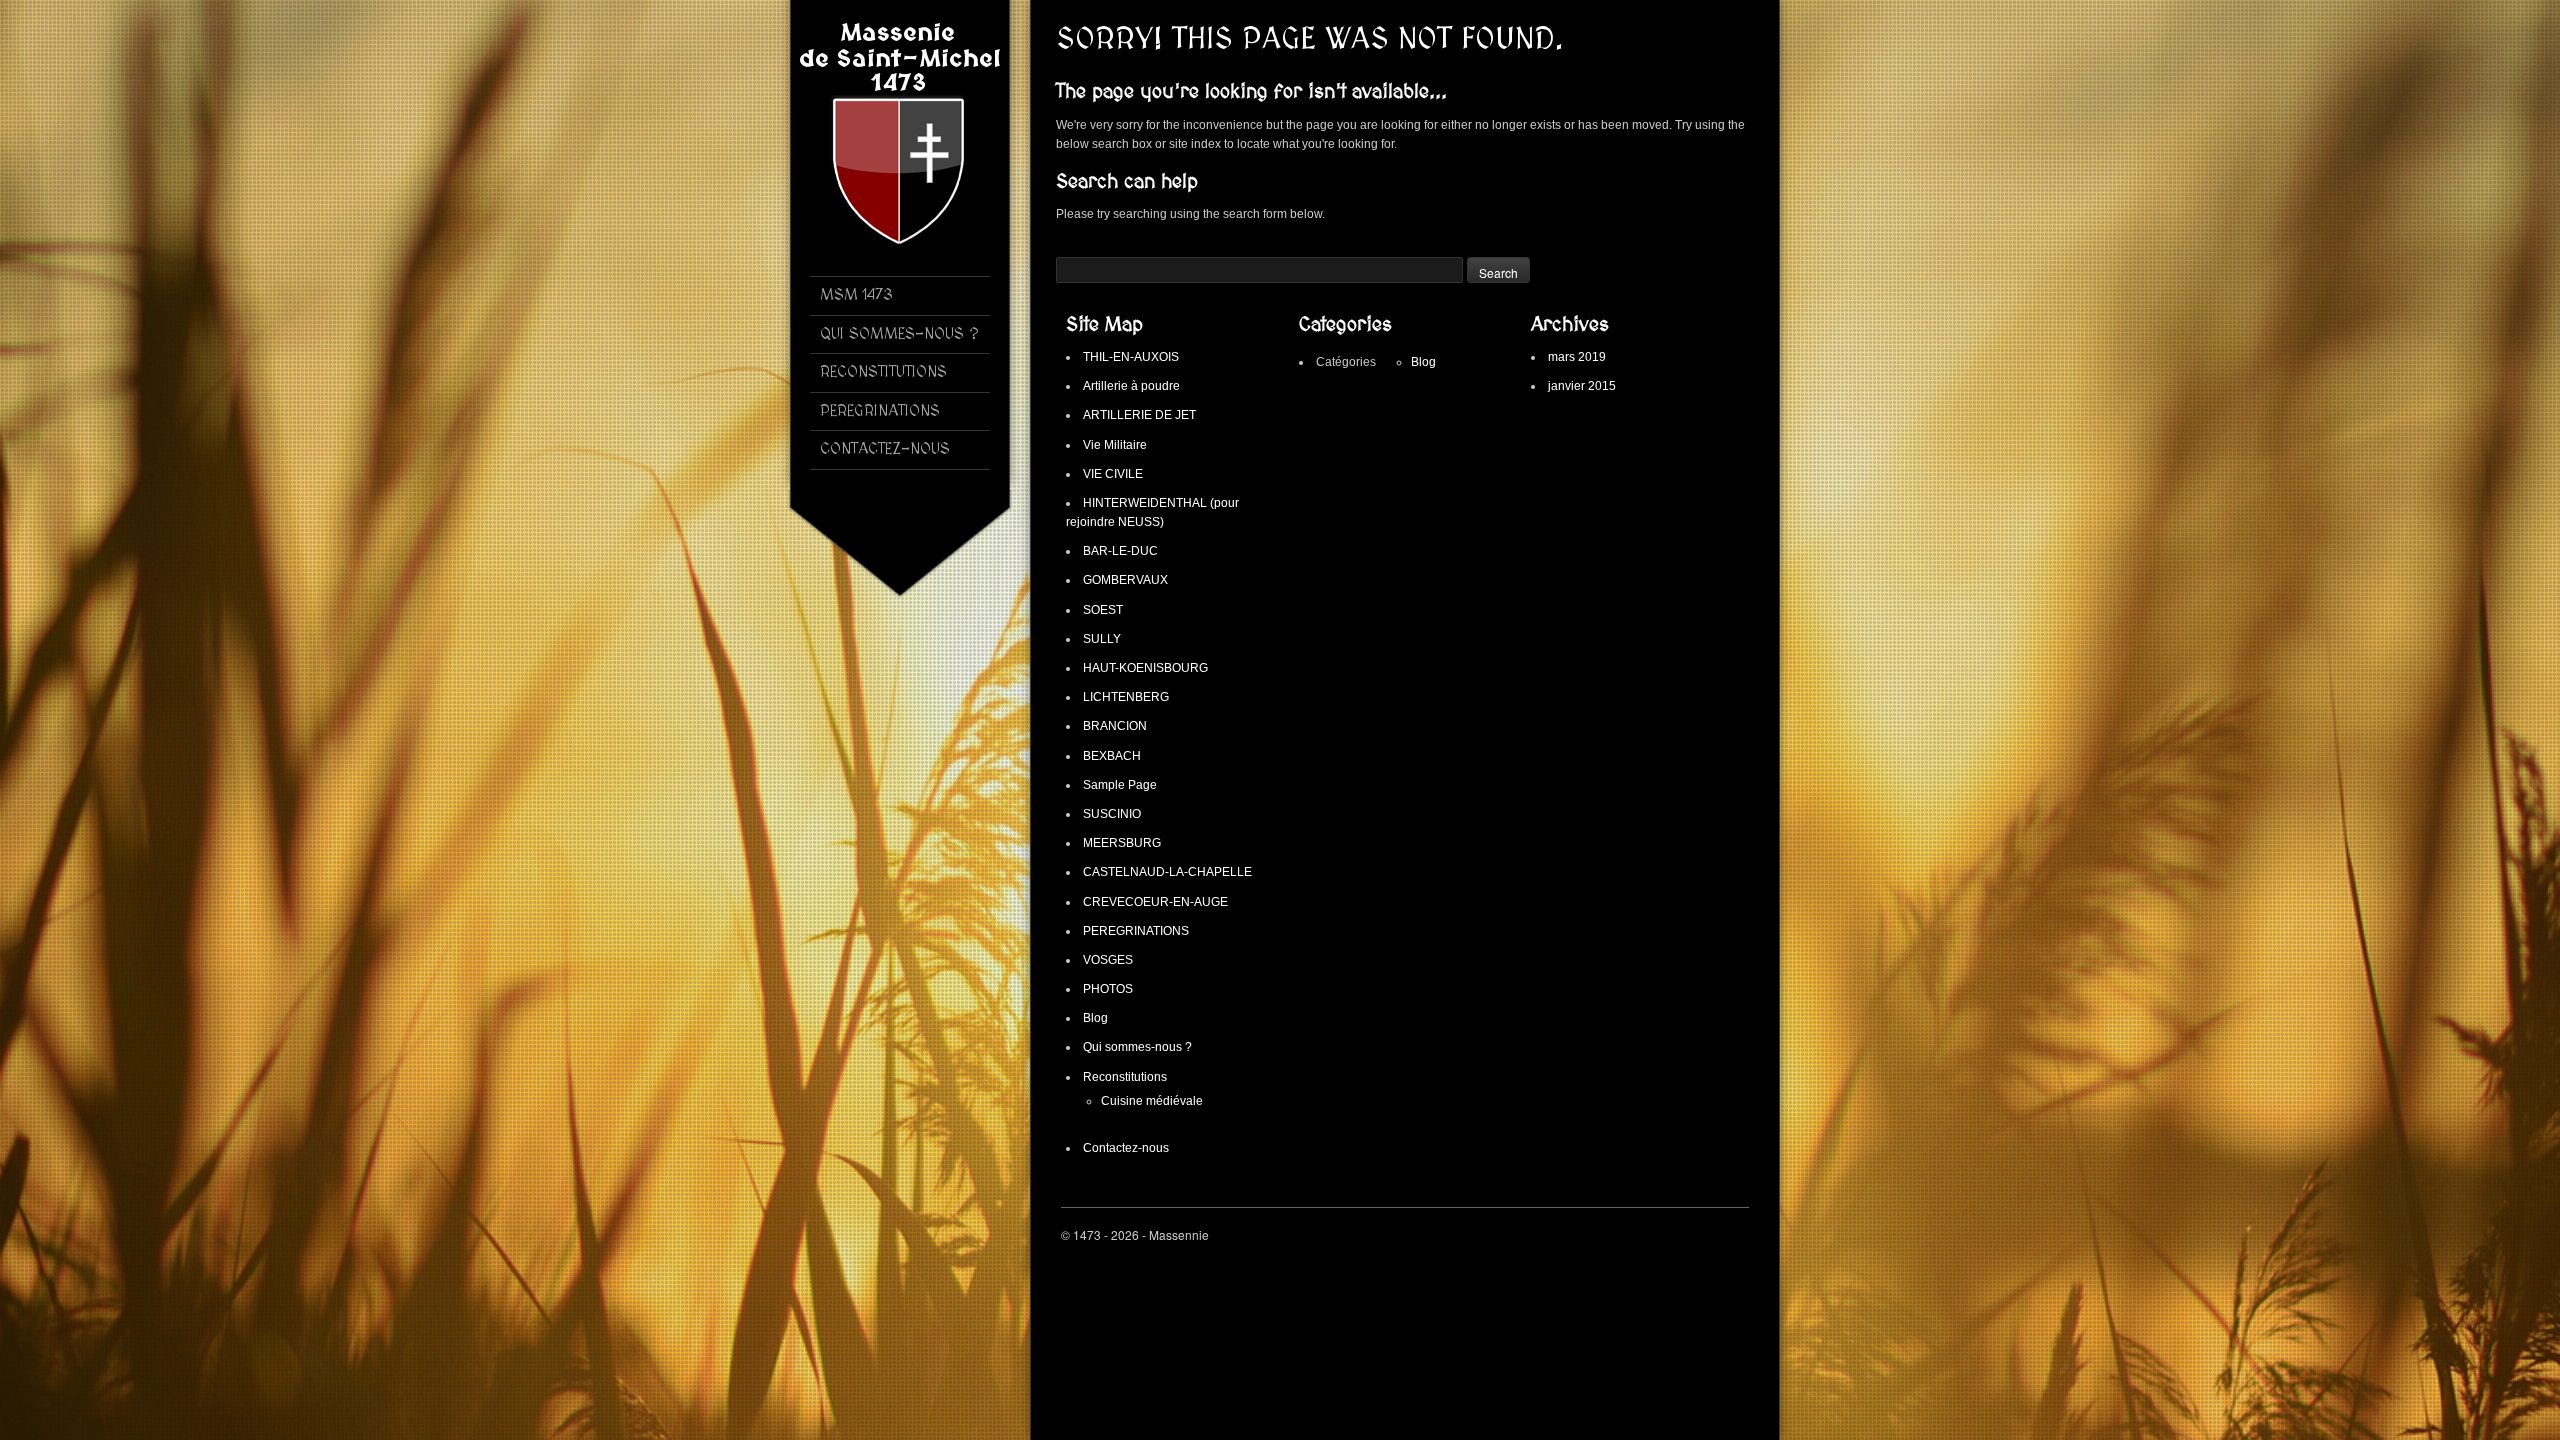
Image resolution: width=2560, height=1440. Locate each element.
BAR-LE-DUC (1120, 551)
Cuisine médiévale (1152, 1101)
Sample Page (1120, 785)
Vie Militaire (1115, 445)
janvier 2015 (1582, 386)
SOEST (1103, 610)
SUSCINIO (1112, 814)
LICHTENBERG (1126, 697)
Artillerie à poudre (1131, 386)
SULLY (1102, 639)
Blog (1095, 1018)
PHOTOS (1108, 989)
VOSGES (1108, 960)
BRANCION (1115, 726)
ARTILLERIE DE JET (1139, 415)
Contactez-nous (1126, 1148)
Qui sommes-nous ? (1137, 1047)
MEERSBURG (1122, 843)
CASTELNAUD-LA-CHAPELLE (1167, 872)
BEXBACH (1112, 756)
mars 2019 (1577, 357)
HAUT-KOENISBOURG (1145, 668)
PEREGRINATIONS (1136, 931)
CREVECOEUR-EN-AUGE (1155, 902)
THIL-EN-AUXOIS (1131, 357)
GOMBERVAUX (1125, 580)
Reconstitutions (1125, 1077)
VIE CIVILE (1113, 474)
